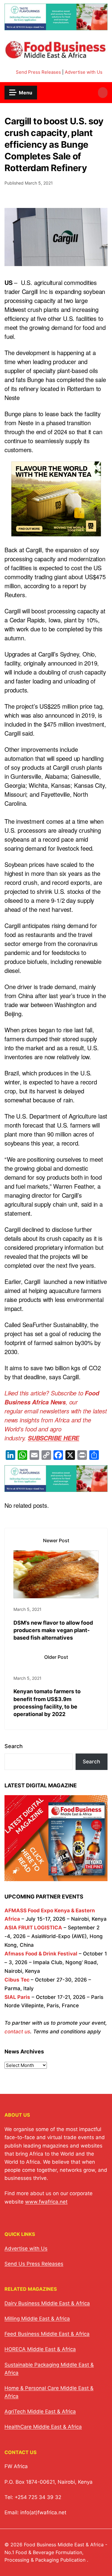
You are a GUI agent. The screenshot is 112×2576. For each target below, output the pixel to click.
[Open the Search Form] (103, 93)
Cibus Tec (17, 1980)
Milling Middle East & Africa (37, 2319)
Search (14, 1746)
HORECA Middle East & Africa (40, 2349)
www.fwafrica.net (46, 2202)
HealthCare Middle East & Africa (43, 2427)
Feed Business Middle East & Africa (47, 2334)
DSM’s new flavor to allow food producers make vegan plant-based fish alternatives (53, 1630)
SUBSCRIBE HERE (53, 1438)
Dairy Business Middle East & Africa (47, 2303)
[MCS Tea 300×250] (56, 532)
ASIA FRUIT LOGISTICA (33, 1928)
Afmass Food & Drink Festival (41, 1954)
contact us (17, 2032)
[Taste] (56, 27)
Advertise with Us (84, 72)
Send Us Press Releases (34, 2264)
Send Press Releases (38, 72)
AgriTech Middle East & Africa (40, 2411)
